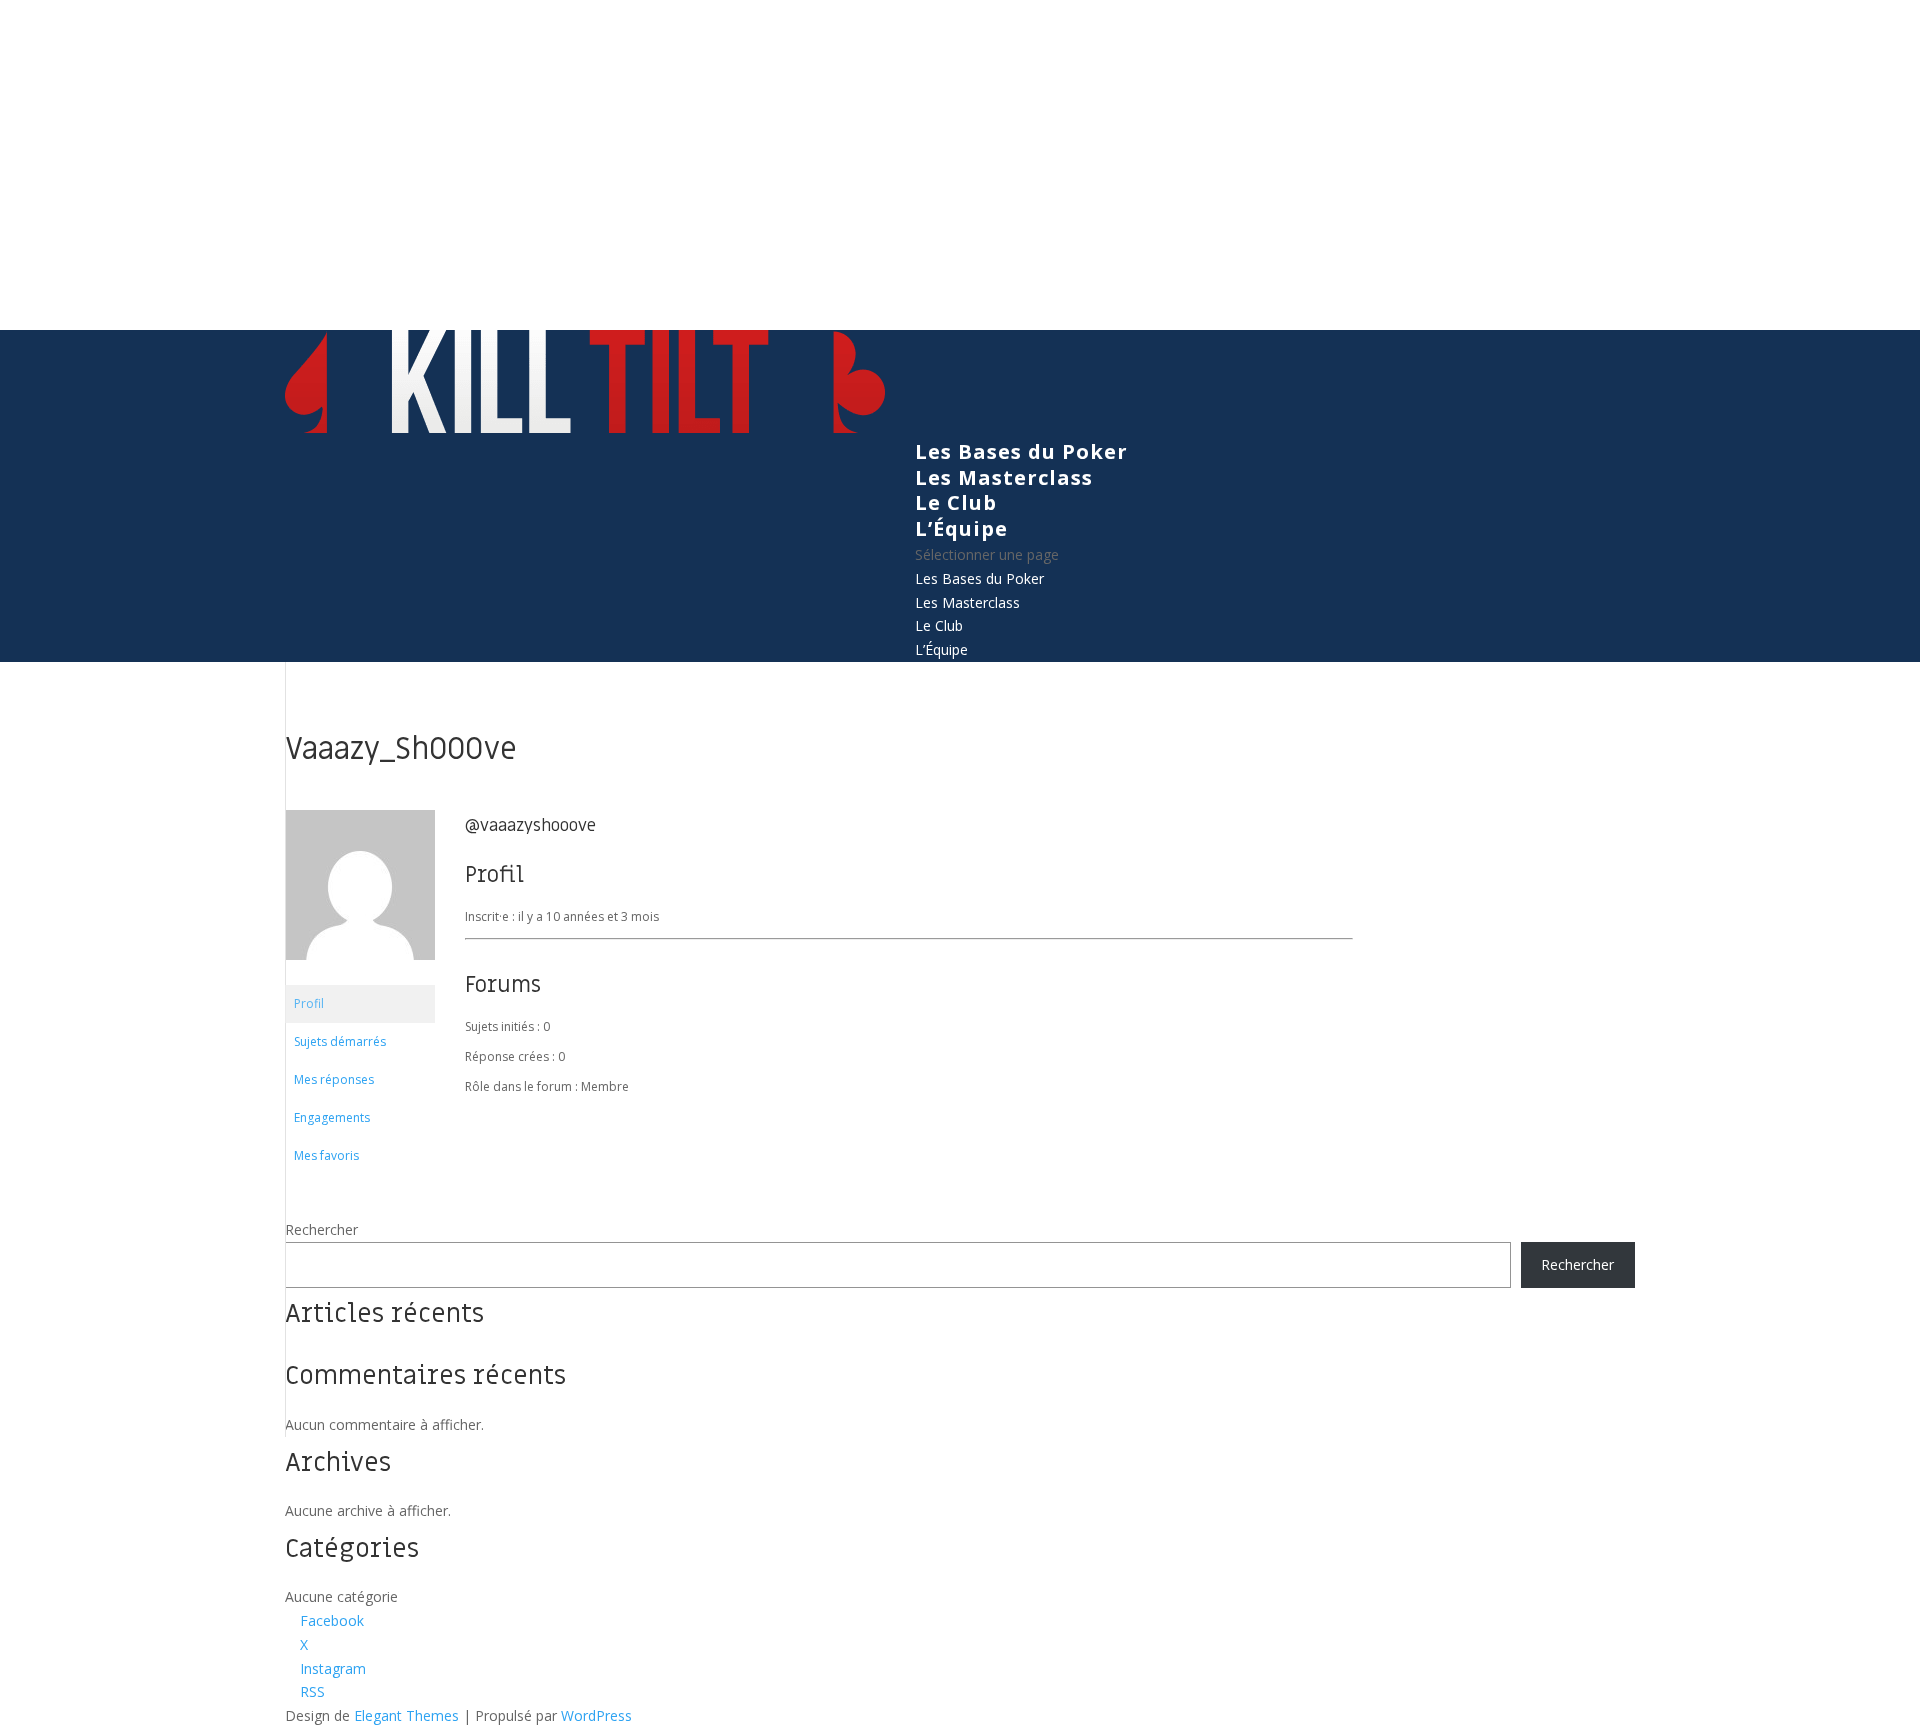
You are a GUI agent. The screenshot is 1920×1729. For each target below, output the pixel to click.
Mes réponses (334, 1079)
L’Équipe (961, 528)
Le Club (956, 502)
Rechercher (321, 1229)
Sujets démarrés (340, 1041)
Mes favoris (326, 1155)
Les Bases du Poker (1021, 451)
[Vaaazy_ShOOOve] (360, 975)
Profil (309, 1003)
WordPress (596, 1715)
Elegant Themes (406, 1715)
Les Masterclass (1004, 477)
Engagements (332, 1117)
